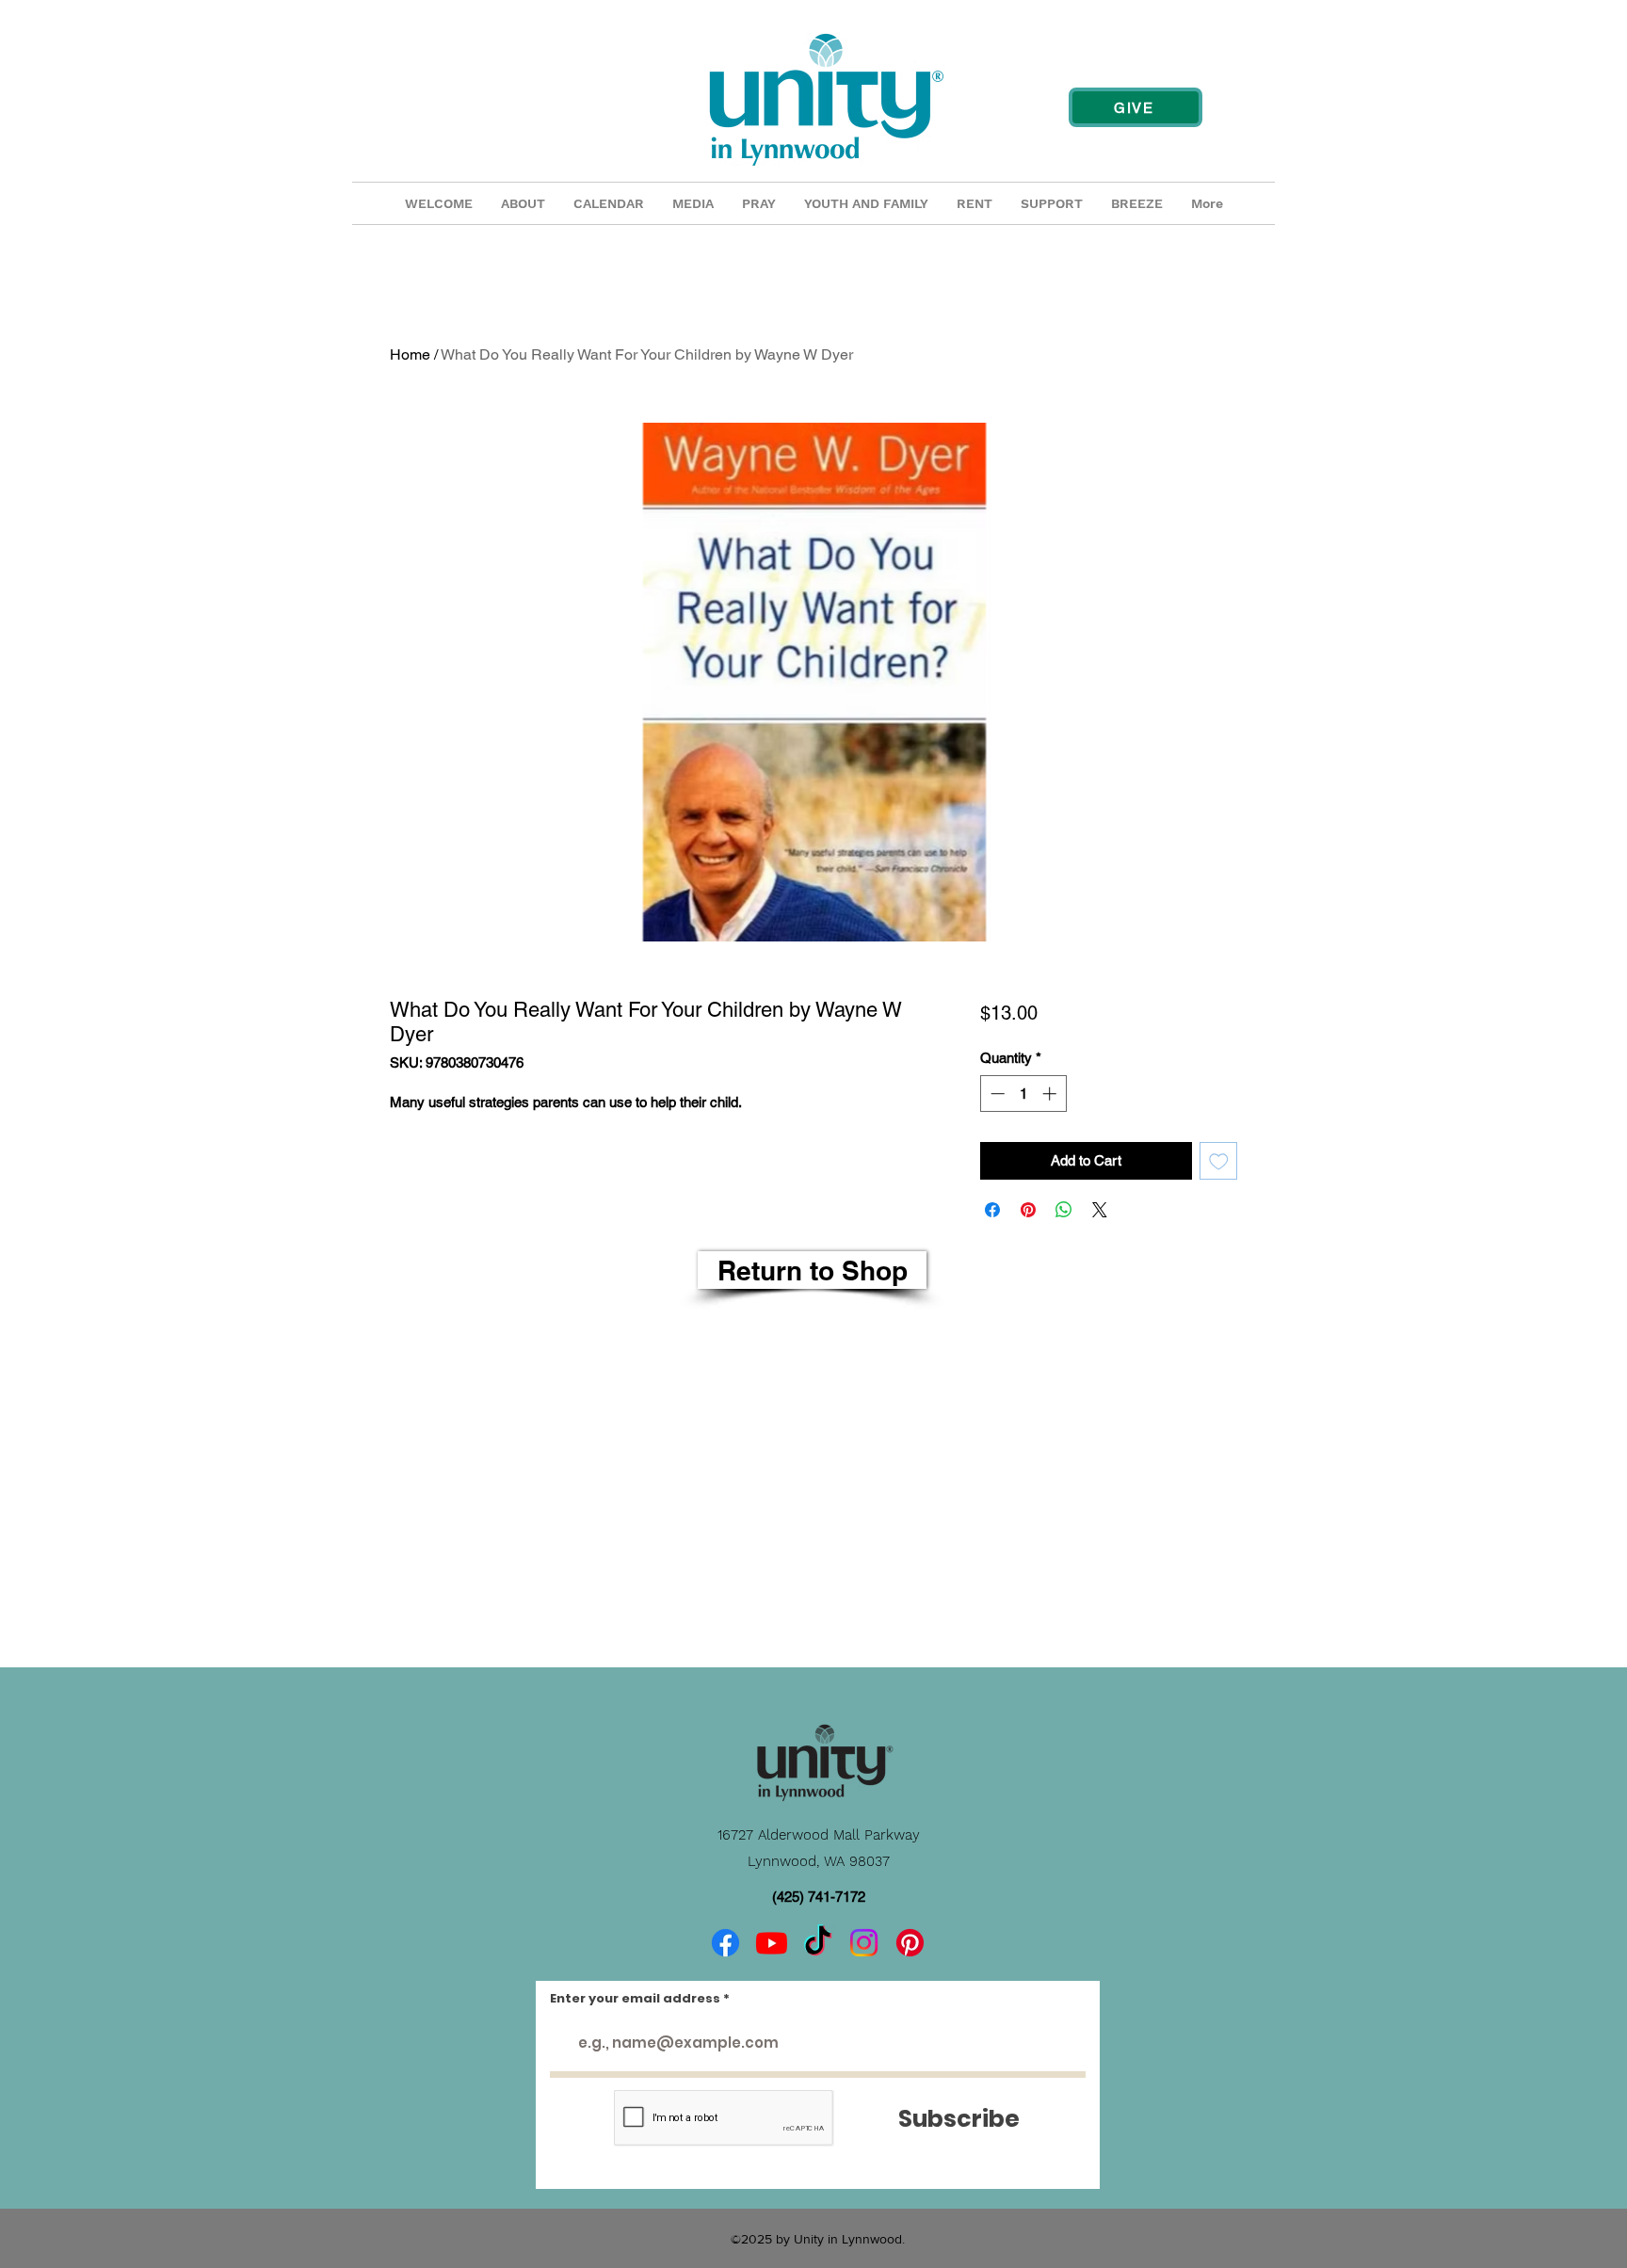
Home (410, 354)
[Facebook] (725, 1943)
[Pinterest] (910, 1943)
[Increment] (1051, 1094)
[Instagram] (864, 1943)
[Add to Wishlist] (1219, 1161)
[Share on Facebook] (992, 1210)
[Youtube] (772, 1943)
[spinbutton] (1023, 1094)
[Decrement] (996, 1094)
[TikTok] (818, 1943)
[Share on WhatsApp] (1064, 1210)
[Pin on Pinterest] (1028, 1210)
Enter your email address (635, 1998)
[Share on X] (1100, 1210)
